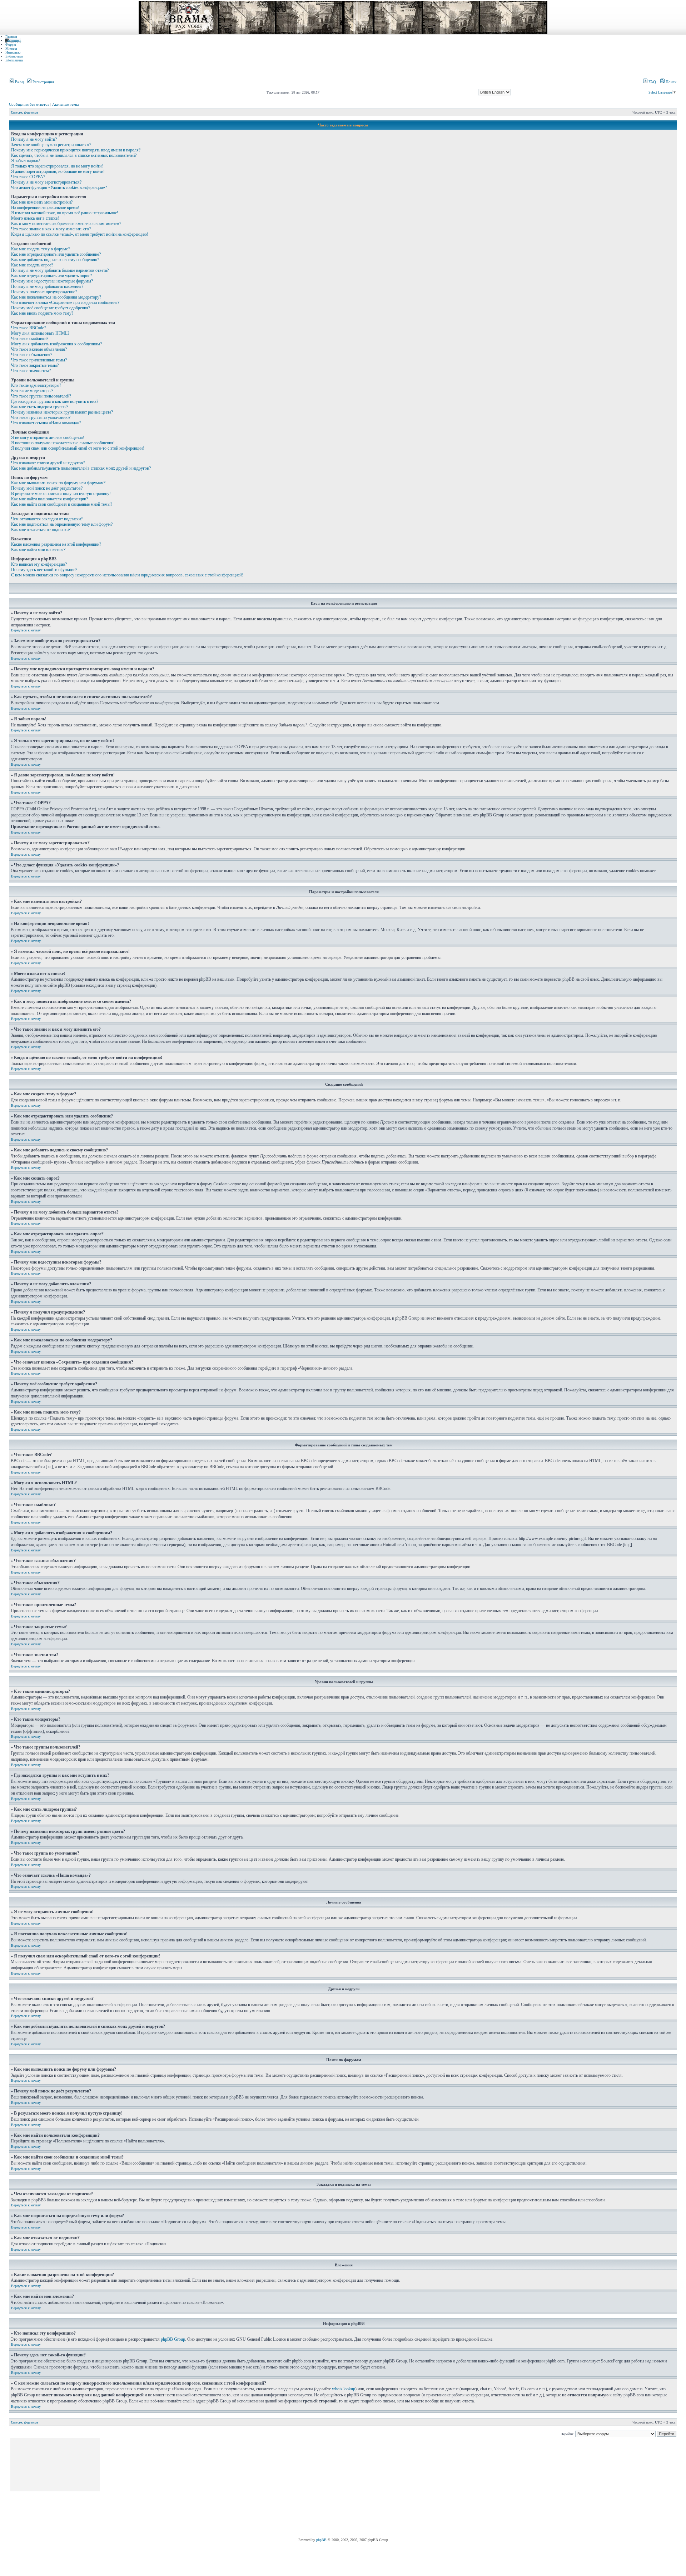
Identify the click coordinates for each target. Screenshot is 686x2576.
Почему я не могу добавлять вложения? (47, 286)
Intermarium (14, 60)
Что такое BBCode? (28, 328)
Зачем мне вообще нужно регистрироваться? (51, 145)
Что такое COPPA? (28, 177)
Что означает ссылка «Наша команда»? (46, 423)
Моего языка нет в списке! (35, 218)
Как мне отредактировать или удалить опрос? (51, 276)
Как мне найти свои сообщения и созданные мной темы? (62, 504)
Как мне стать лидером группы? (40, 407)
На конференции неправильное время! (45, 207)
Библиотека (14, 56)
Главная (11, 37)
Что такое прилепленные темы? (39, 360)
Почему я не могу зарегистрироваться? (46, 182)
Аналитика (13, 41)
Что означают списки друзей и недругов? (48, 463)
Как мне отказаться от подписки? (41, 530)
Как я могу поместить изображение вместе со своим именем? (66, 224)
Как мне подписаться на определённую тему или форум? (62, 524)
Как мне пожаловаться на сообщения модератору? (56, 297)
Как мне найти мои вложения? (38, 550)
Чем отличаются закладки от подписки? (47, 519)
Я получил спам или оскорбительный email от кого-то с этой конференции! (78, 448)
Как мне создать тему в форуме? (40, 249)
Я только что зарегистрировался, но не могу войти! (57, 166)
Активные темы (65, 104)
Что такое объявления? (32, 355)
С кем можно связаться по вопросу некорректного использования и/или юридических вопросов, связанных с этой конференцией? (127, 575)
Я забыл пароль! (26, 161)
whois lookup (344, 2389)
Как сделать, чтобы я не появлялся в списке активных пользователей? (74, 155)
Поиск (670, 82)
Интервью (13, 52)
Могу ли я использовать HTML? (40, 333)
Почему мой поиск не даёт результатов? (47, 488)
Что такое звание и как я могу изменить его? (51, 229)
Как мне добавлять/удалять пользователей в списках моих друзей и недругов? (81, 468)
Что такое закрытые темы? (35, 365)
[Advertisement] (231, 2488)
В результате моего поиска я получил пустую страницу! (61, 494)
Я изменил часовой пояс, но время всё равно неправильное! (65, 213)
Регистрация (43, 82)
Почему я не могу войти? (34, 139)
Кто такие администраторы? (36, 385)
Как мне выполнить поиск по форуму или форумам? (58, 483)
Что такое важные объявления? (39, 349)
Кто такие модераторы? (32, 391)
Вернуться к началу (26, 630)
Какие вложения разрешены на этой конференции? (56, 544)
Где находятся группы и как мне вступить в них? (55, 401)
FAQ (652, 82)
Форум (11, 44)
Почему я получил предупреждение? (44, 292)
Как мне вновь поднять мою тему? (42, 313)
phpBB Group (173, 2339)
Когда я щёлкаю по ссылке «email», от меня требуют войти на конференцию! (80, 234)
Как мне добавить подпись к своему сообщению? (55, 260)
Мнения (11, 48)
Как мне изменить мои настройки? (42, 202)
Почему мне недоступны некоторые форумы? (52, 281)
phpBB (321, 2540)
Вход (19, 82)
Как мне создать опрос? (32, 265)
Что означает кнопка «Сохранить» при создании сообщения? (65, 302)
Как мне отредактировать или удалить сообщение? (56, 254)
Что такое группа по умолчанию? (41, 417)
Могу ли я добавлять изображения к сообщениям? (56, 344)
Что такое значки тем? (31, 371)
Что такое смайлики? (30, 339)
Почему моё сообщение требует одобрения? (51, 308)
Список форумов (24, 112)
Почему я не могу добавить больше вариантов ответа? (60, 270)
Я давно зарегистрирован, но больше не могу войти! (58, 171)
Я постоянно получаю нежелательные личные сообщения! (63, 443)
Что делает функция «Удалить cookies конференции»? (59, 187)
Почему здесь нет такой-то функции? (44, 570)
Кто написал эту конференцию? (39, 564)
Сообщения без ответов (29, 104)
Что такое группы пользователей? (41, 396)
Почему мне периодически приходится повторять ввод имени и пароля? (76, 150)
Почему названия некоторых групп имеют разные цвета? (62, 412)
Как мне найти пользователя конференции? (49, 499)
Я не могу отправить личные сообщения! (48, 437)
